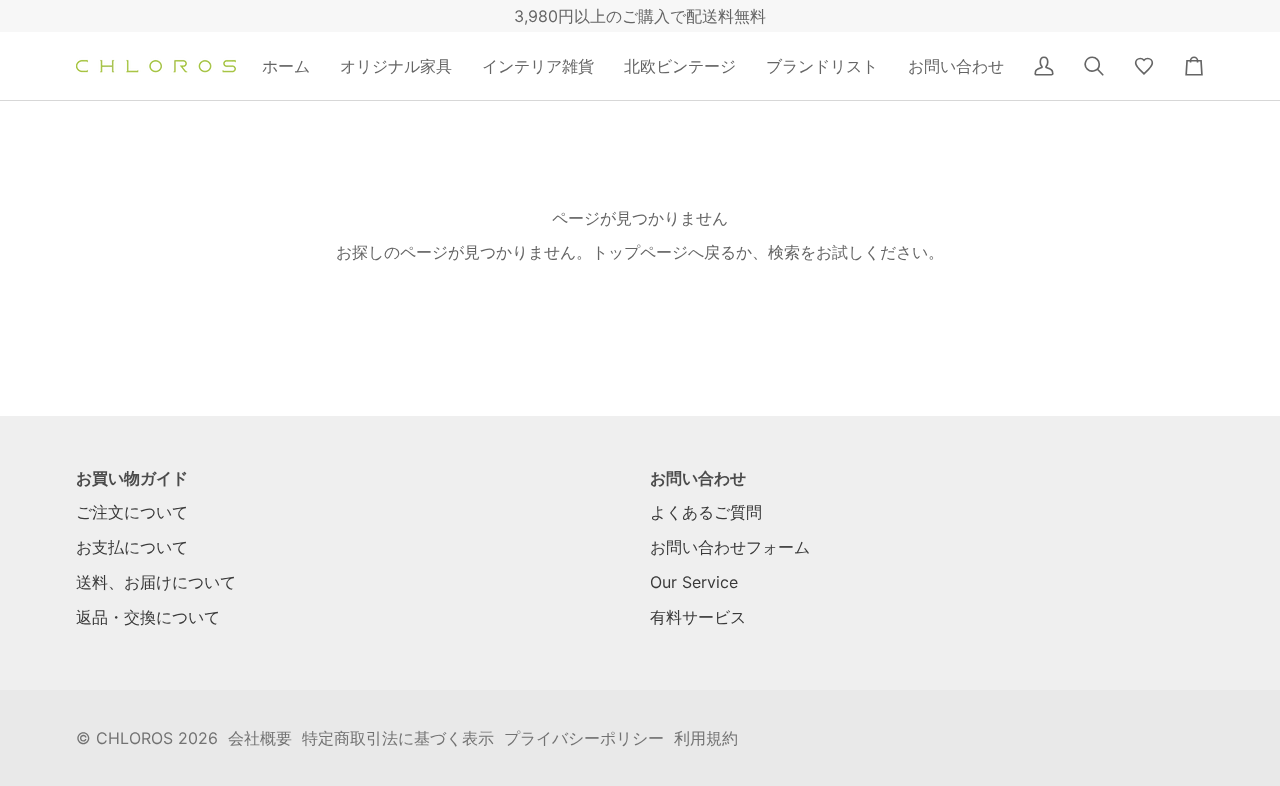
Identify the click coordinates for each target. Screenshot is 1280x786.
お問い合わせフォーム (730, 547)
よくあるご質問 (706, 512)
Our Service (694, 582)
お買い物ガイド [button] (132, 478)
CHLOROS (134, 738)
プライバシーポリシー (584, 738)
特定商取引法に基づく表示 (398, 738)
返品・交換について (148, 617)
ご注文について (132, 512)
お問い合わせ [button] (698, 478)
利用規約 (706, 738)
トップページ (640, 252)
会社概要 (260, 738)
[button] (396, 66)
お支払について (132, 547)
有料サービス (698, 617)
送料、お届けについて (156, 582)
